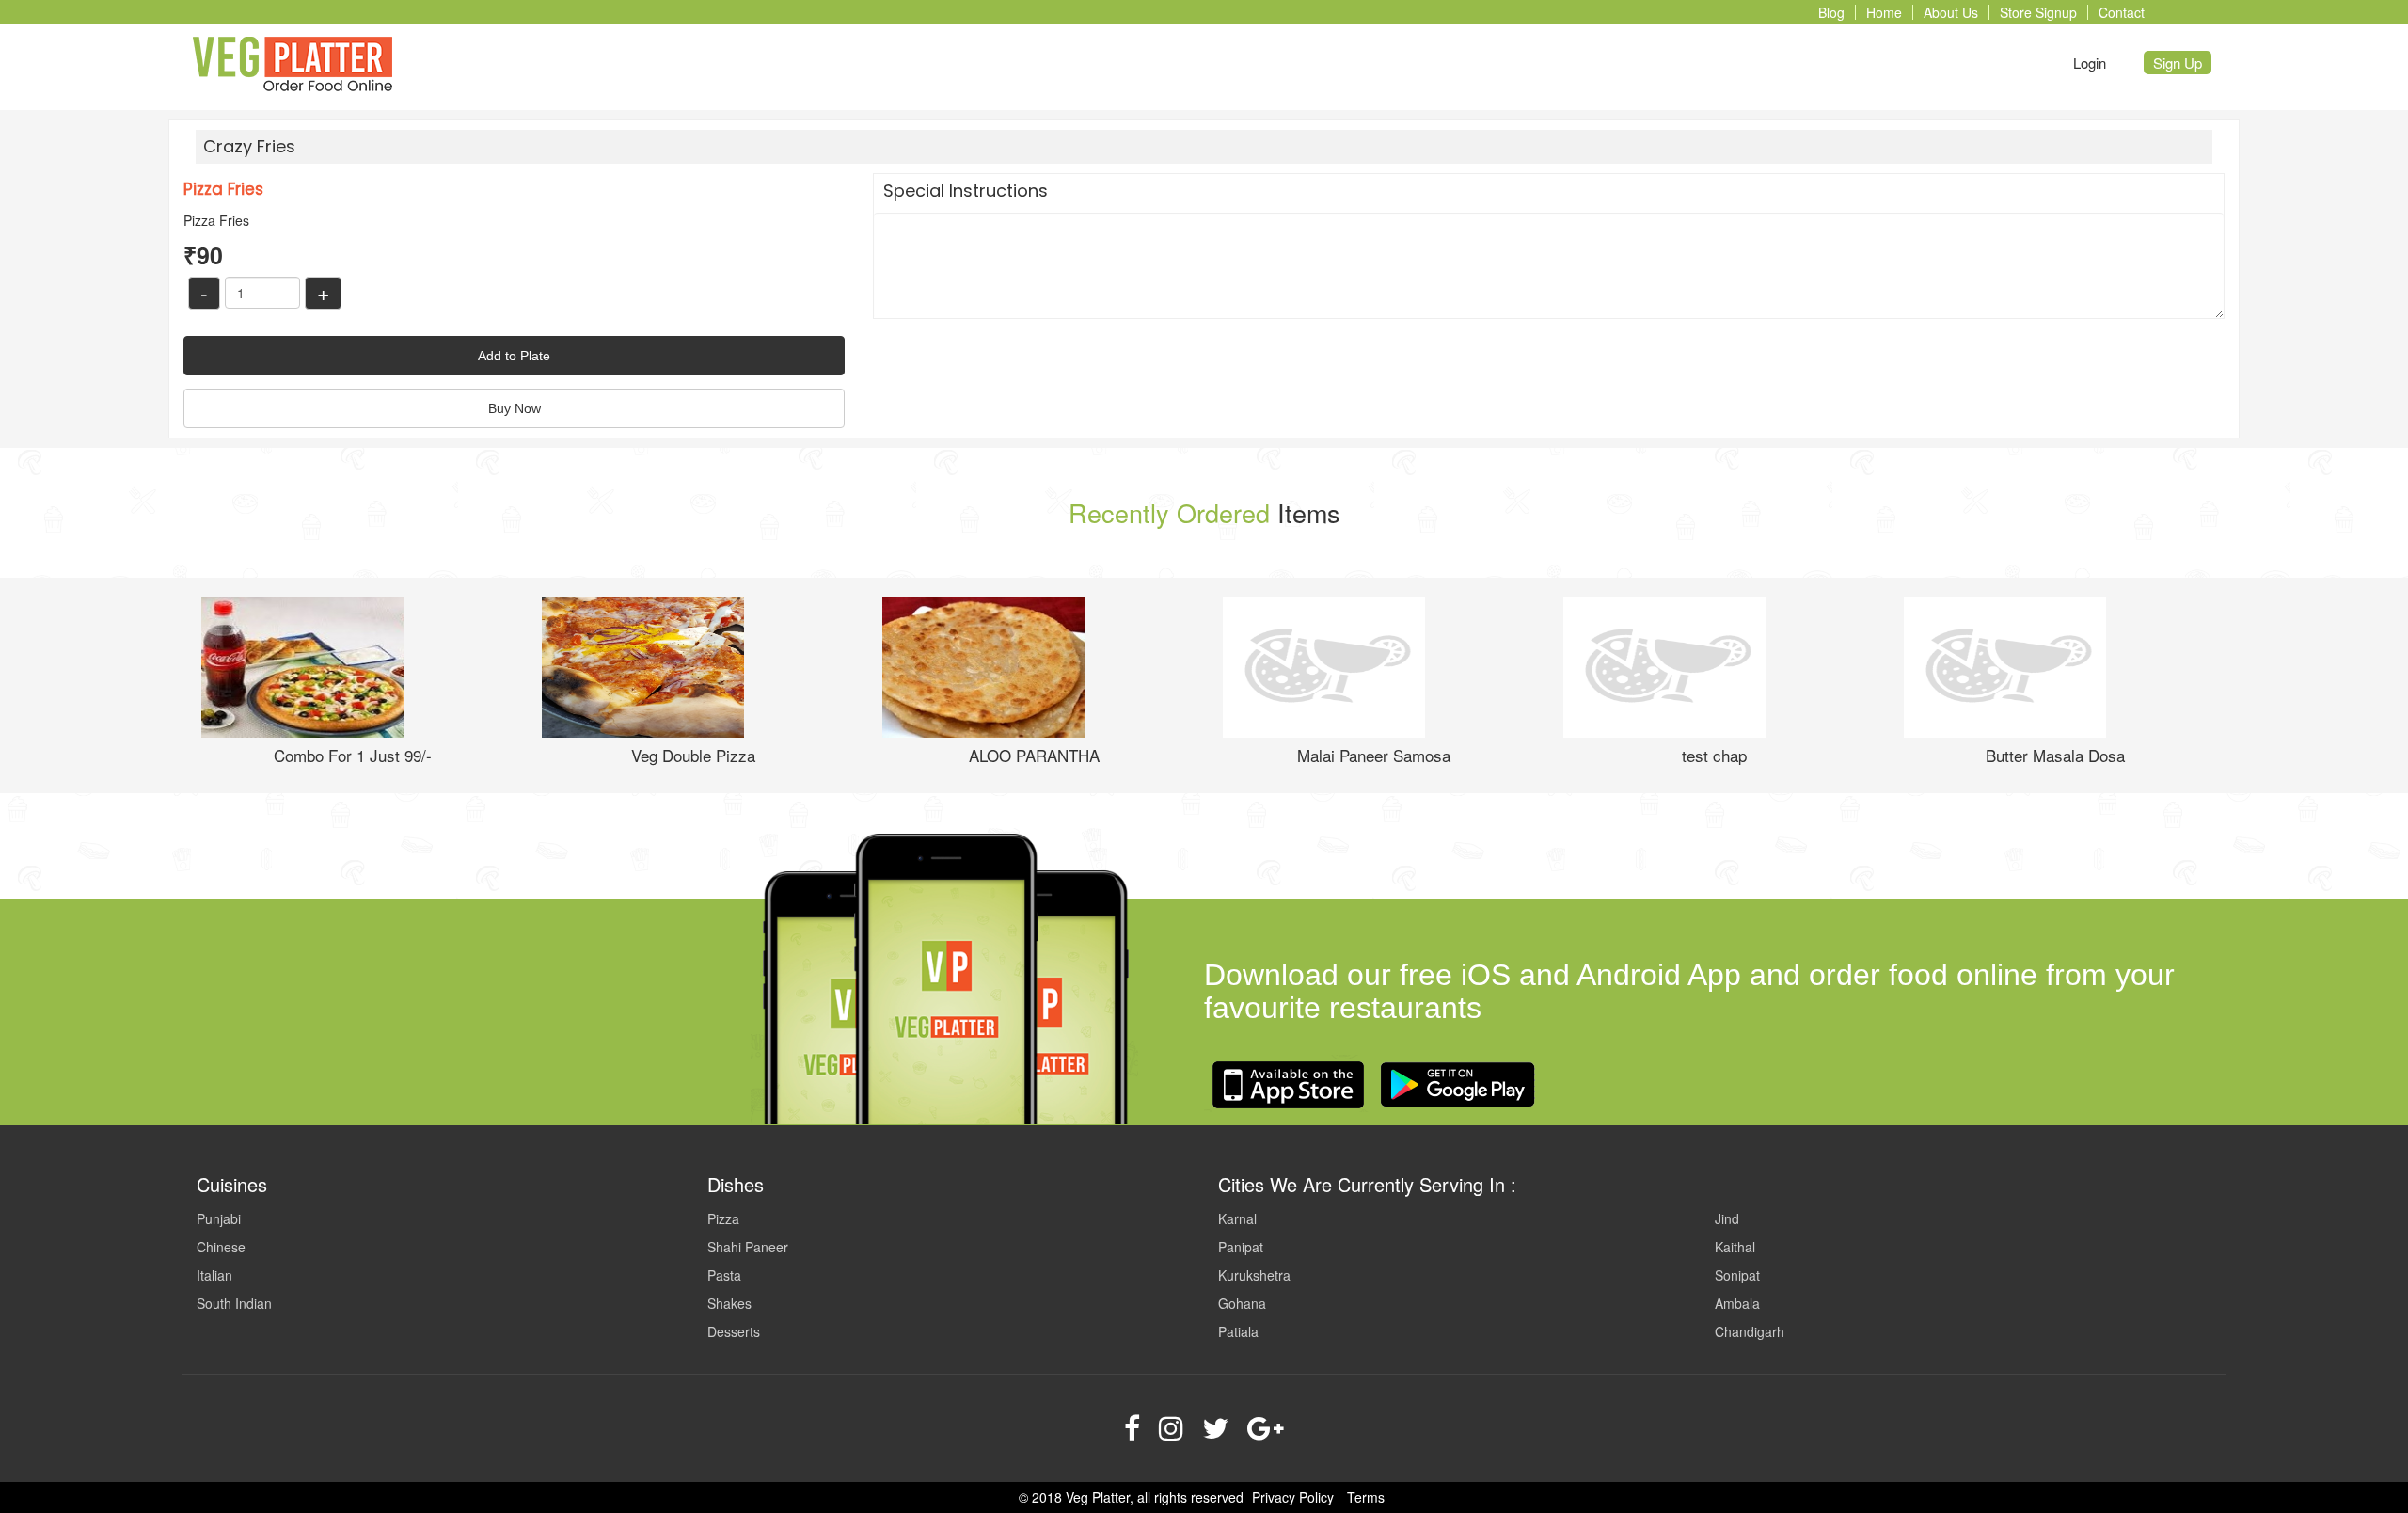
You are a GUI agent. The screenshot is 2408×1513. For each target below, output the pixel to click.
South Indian (234, 1303)
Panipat (1241, 1247)
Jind (1727, 1218)
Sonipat (1737, 1275)
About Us (1951, 12)
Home (1884, 12)
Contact (2122, 12)
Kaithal (1735, 1247)
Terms (1366, 1497)
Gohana (1242, 1303)
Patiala (1238, 1331)
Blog (1831, 12)
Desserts (734, 1331)
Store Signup (2038, 12)
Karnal (1237, 1218)
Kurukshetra (1254, 1275)
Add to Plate (514, 356)
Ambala (1737, 1303)
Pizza (723, 1218)
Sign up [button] (2178, 63)
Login (2090, 63)
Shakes (729, 1303)
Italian (214, 1275)
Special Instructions (966, 191)
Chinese (221, 1247)
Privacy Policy (1293, 1497)
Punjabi (219, 1218)
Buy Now (515, 408)
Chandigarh (1750, 1331)
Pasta (724, 1275)
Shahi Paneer (748, 1247)
